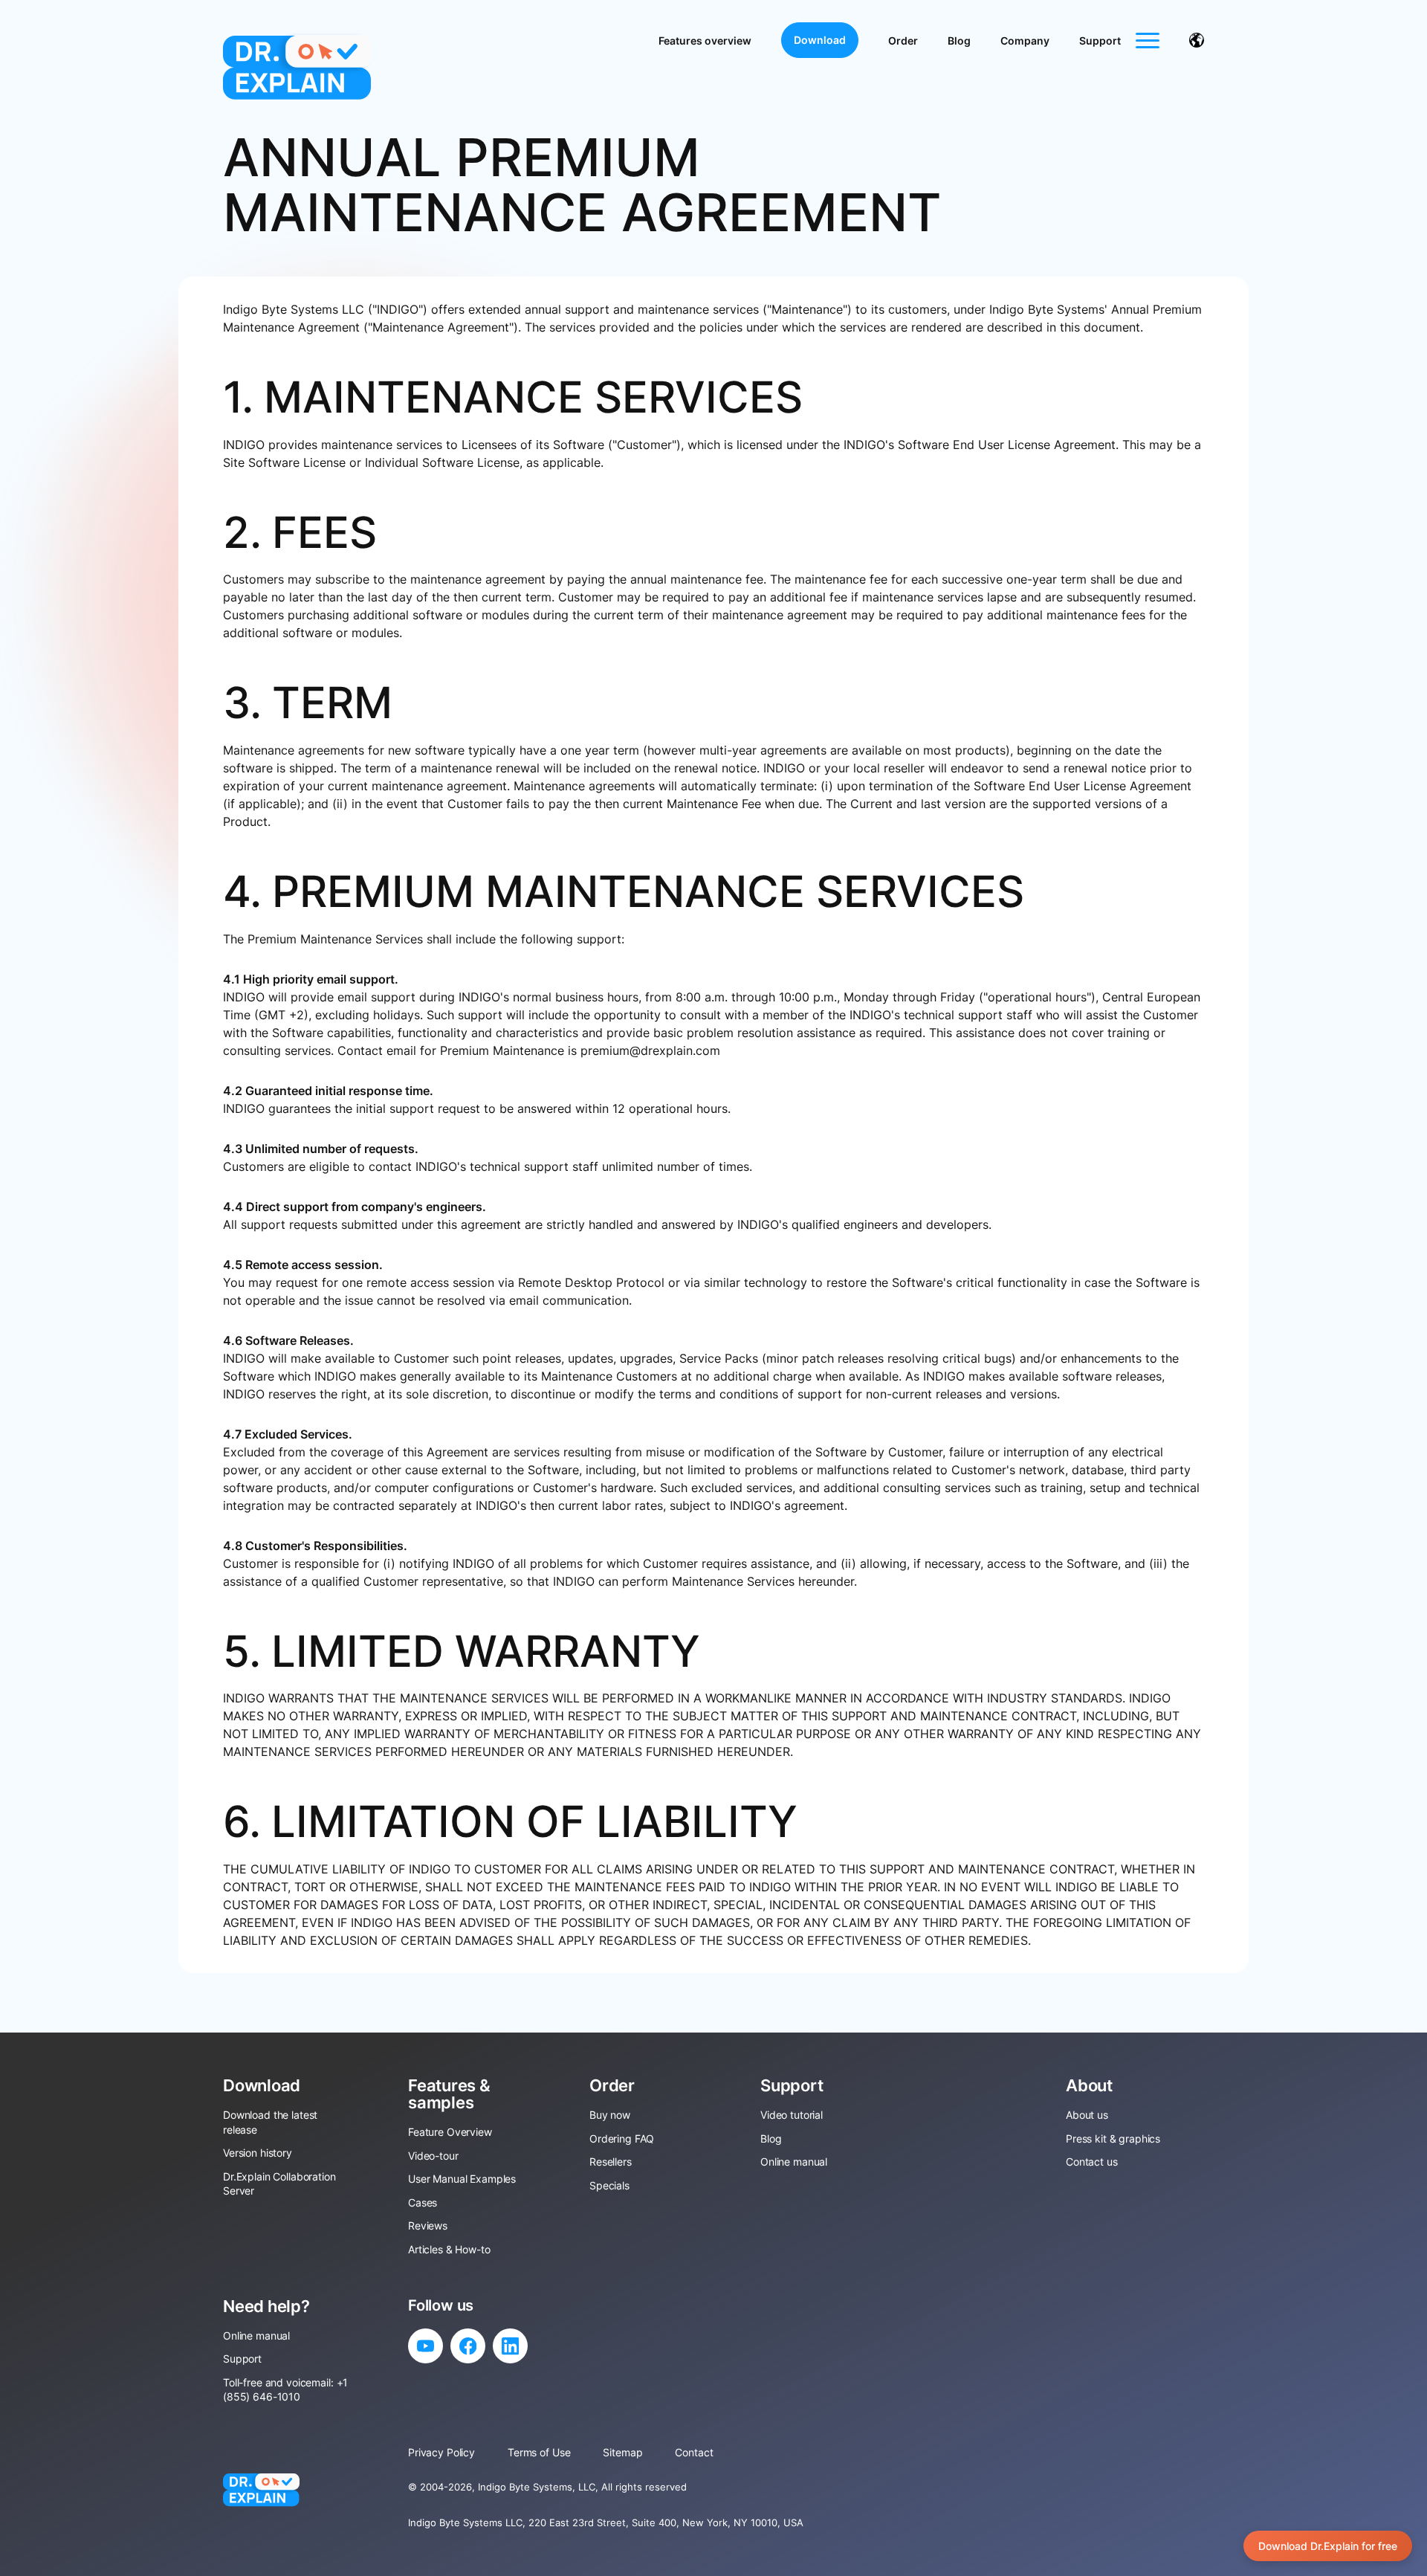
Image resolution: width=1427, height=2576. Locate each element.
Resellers (611, 2162)
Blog (959, 41)
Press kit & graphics (1113, 2138)
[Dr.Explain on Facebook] (468, 2346)
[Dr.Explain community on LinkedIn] (510, 2346)
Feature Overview (450, 2132)
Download (820, 40)
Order (903, 41)
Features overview (705, 41)
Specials (609, 2185)
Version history (258, 2153)
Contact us (1092, 2162)
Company (1025, 41)
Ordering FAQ (622, 2138)
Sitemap (622, 2452)
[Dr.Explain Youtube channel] (425, 2346)
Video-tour (433, 2156)
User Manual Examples (462, 2179)
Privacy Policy (441, 2452)
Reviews (428, 2225)
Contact (694, 2452)
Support (1100, 41)
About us (1087, 2115)
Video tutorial (792, 2115)
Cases (423, 2202)
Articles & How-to (449, 2249)
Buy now (610, 2115)
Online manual (794, 2162)
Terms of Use (539, 2452)
